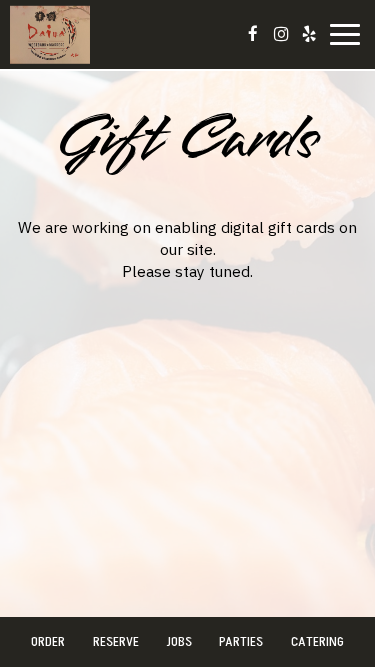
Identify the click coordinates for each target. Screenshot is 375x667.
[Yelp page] (309, 34)
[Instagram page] (281, 34)
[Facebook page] (253, 34)
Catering (317, 641)
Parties (241, 641)
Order (48, 641)
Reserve (116, 641)
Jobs (179, 641)
